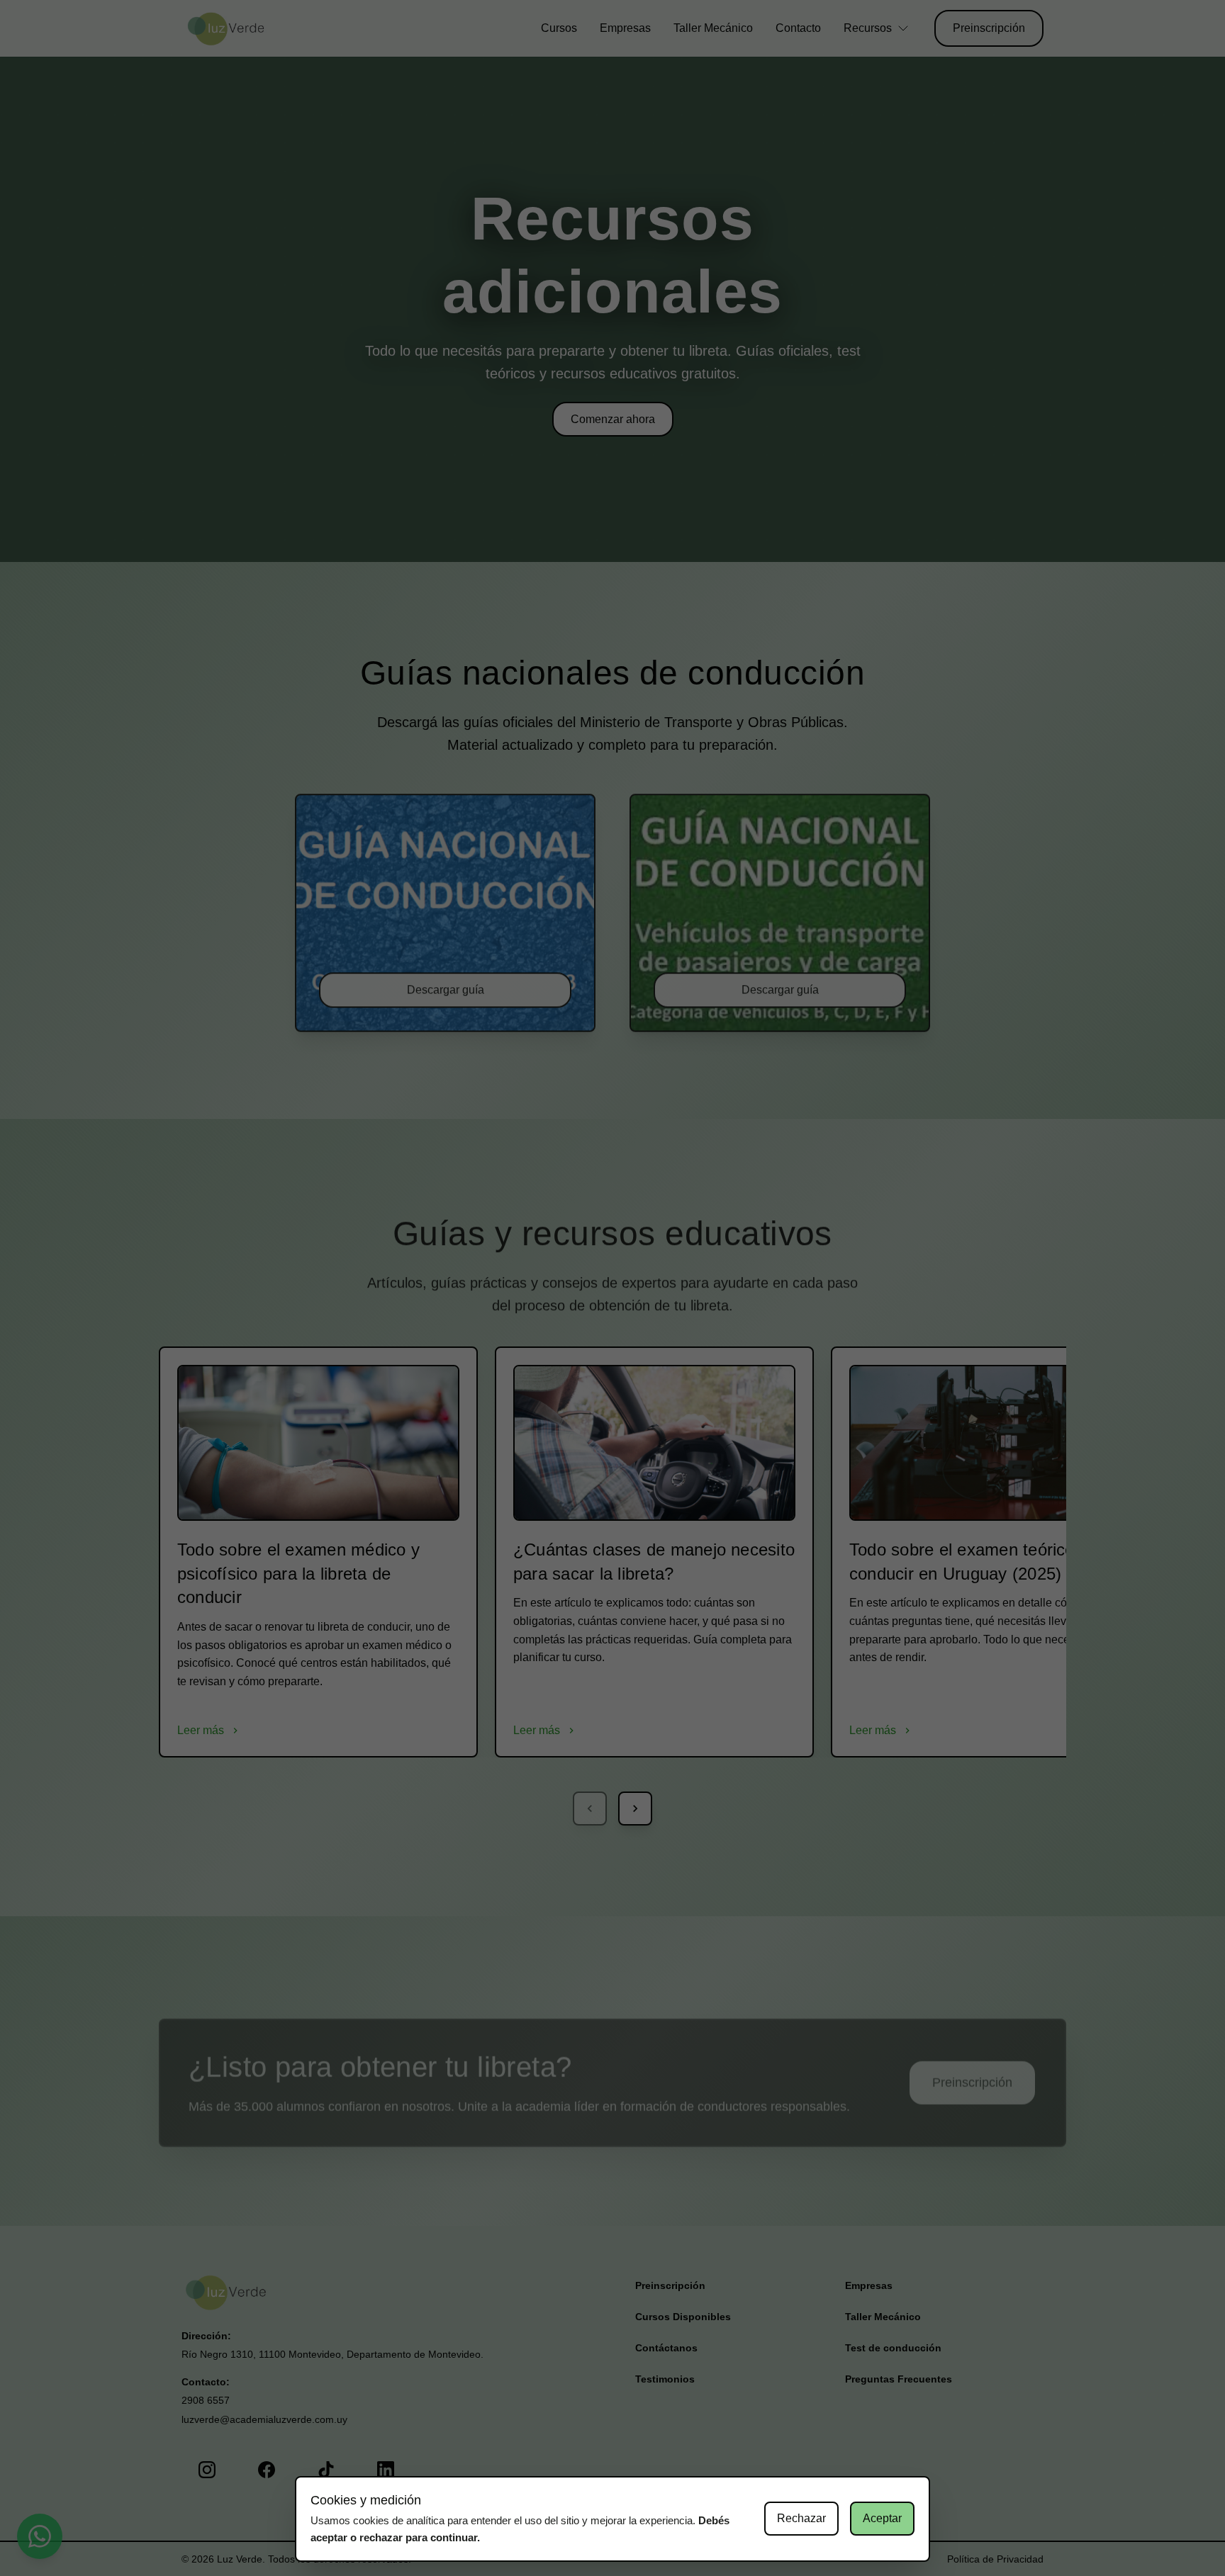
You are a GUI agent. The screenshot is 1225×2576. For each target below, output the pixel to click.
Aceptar (882, 2518)
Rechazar (801, 2518)
